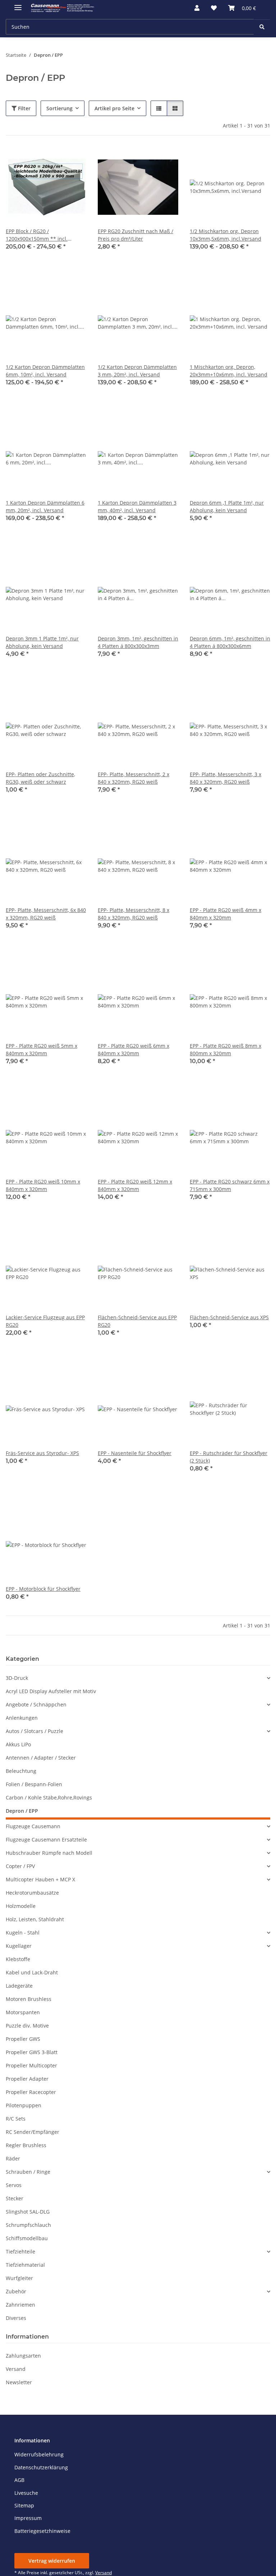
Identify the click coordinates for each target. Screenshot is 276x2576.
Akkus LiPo (18, 1744)
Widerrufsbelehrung (39, 2454)
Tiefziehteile (20, 2251)
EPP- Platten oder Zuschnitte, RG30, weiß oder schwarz (40, 778)
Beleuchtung (21, 1771)
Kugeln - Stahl (23, 1933)
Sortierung (59, 108)
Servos (14, 2185)
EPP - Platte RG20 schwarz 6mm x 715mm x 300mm (230, 1185)
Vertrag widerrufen (52, 2561)
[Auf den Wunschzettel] (74, 159)
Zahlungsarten (23, 2356)
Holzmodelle (21, 1906)
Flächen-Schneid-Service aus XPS (229, 1317)
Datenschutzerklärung (41, 2467)
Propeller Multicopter (31, 2065)
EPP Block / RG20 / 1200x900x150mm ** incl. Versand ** (37, 235)
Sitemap (24, 2505)
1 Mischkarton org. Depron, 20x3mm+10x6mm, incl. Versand (229, 371)
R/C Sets (16, 2119)
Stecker (15, 2198)
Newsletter (19, 2382)
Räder (13, 2158)
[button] (197, 8)
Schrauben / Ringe (28, 2172)
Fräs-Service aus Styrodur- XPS (42, 1453)
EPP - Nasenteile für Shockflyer (135, 1453)
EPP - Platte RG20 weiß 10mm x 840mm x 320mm (43, 1185)
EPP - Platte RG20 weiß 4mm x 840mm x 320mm (226, 914)
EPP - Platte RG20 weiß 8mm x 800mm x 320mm (226, 1050)
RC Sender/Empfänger (33, 2132)
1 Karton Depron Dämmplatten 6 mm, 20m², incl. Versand (45, 506)
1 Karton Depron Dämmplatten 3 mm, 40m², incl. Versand (137, 506)
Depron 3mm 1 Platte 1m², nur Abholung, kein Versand (42, 642)
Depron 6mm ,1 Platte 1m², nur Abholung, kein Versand (227, 506)
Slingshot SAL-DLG (28, 2212)
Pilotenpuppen (24, 2105)
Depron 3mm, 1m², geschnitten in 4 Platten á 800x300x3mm (138, 642)
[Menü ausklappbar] (18, 4)
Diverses (16, 2318)
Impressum (28, 2518)
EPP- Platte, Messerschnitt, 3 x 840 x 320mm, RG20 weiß (226, 778)
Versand (16, 2369)
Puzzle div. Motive (27, 2026)
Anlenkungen (22, 1718)
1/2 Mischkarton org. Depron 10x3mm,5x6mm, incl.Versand (226, 235)
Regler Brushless (26, 2145)
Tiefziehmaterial (25, 2265)
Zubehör (16, 2291)
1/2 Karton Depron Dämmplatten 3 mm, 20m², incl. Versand (137, 371)
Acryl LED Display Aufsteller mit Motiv (51, 1691)
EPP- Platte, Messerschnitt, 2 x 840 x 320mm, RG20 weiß (134, 778)
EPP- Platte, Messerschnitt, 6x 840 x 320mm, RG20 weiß (46, 914)
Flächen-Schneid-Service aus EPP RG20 (137, 1321)
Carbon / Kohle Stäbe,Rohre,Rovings (49, 1797)
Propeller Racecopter (31, 2092)
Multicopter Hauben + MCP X (40, 1879)
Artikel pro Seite (114, 108)
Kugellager (19, 1946)
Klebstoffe (18, 1959)
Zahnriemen (20, 2305)
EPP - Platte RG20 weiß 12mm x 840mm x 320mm (135, 1185)
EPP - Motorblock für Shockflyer (43, 1589)
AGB (19, 2480)
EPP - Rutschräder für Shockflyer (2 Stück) (229, 1457)
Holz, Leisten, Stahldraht (35, 1919)
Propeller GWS (23, 2039)
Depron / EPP (22, 1811)
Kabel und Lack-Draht (32, 1972)
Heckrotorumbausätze (32, 1893)
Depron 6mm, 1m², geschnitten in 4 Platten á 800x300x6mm (230, 642)
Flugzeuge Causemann (33, 1826)
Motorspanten (23, 2012)
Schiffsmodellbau (27, 2238)
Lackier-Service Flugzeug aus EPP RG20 (45, 1321)
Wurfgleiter (19, 2278)
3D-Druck (17, 1678)
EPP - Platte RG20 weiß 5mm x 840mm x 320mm (42, 1050)
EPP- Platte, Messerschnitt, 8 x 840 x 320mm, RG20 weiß (134, 914)
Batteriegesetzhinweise (42, 2531)
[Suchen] (262, 27)
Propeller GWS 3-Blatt (32, 2052)
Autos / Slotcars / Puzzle (34, 1731)
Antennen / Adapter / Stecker (41, 1758)
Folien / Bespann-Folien (34, 1784)
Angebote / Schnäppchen (36, 1704)
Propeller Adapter (27, 2079)
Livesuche (26, 2493)
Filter (24, 108)
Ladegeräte (19, 1986)
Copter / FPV (20, 1866)
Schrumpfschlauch (28, 2225)
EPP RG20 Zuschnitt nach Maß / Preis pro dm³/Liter (135, 235)
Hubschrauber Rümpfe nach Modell (49, 1853)
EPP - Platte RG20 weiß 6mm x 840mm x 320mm (134, 1050)
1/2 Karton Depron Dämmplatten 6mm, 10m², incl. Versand (45, 371)
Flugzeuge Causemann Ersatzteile (46, 1840)
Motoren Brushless (29, 1999)
